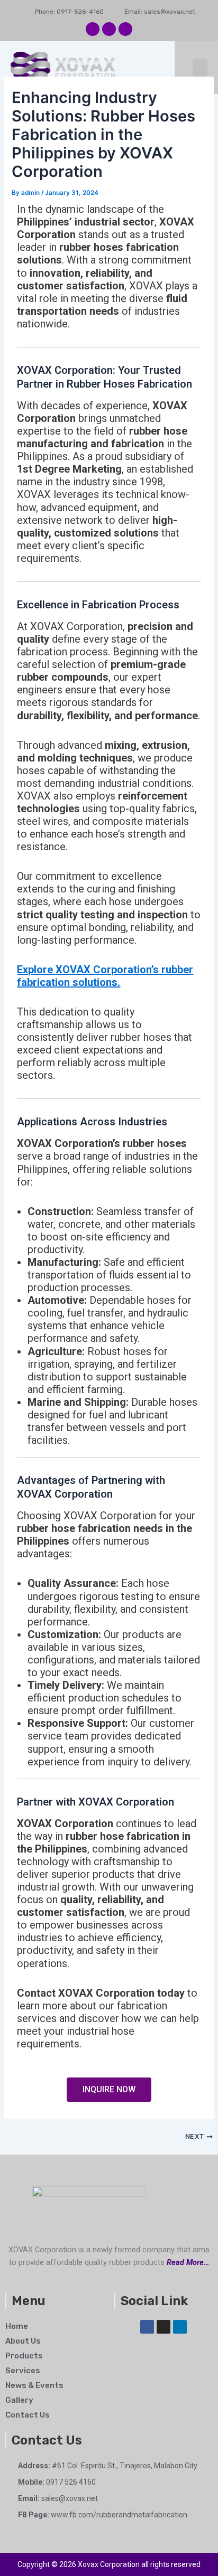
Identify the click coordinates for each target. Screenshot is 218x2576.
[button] (200, 68)
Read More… (188, 2262)
